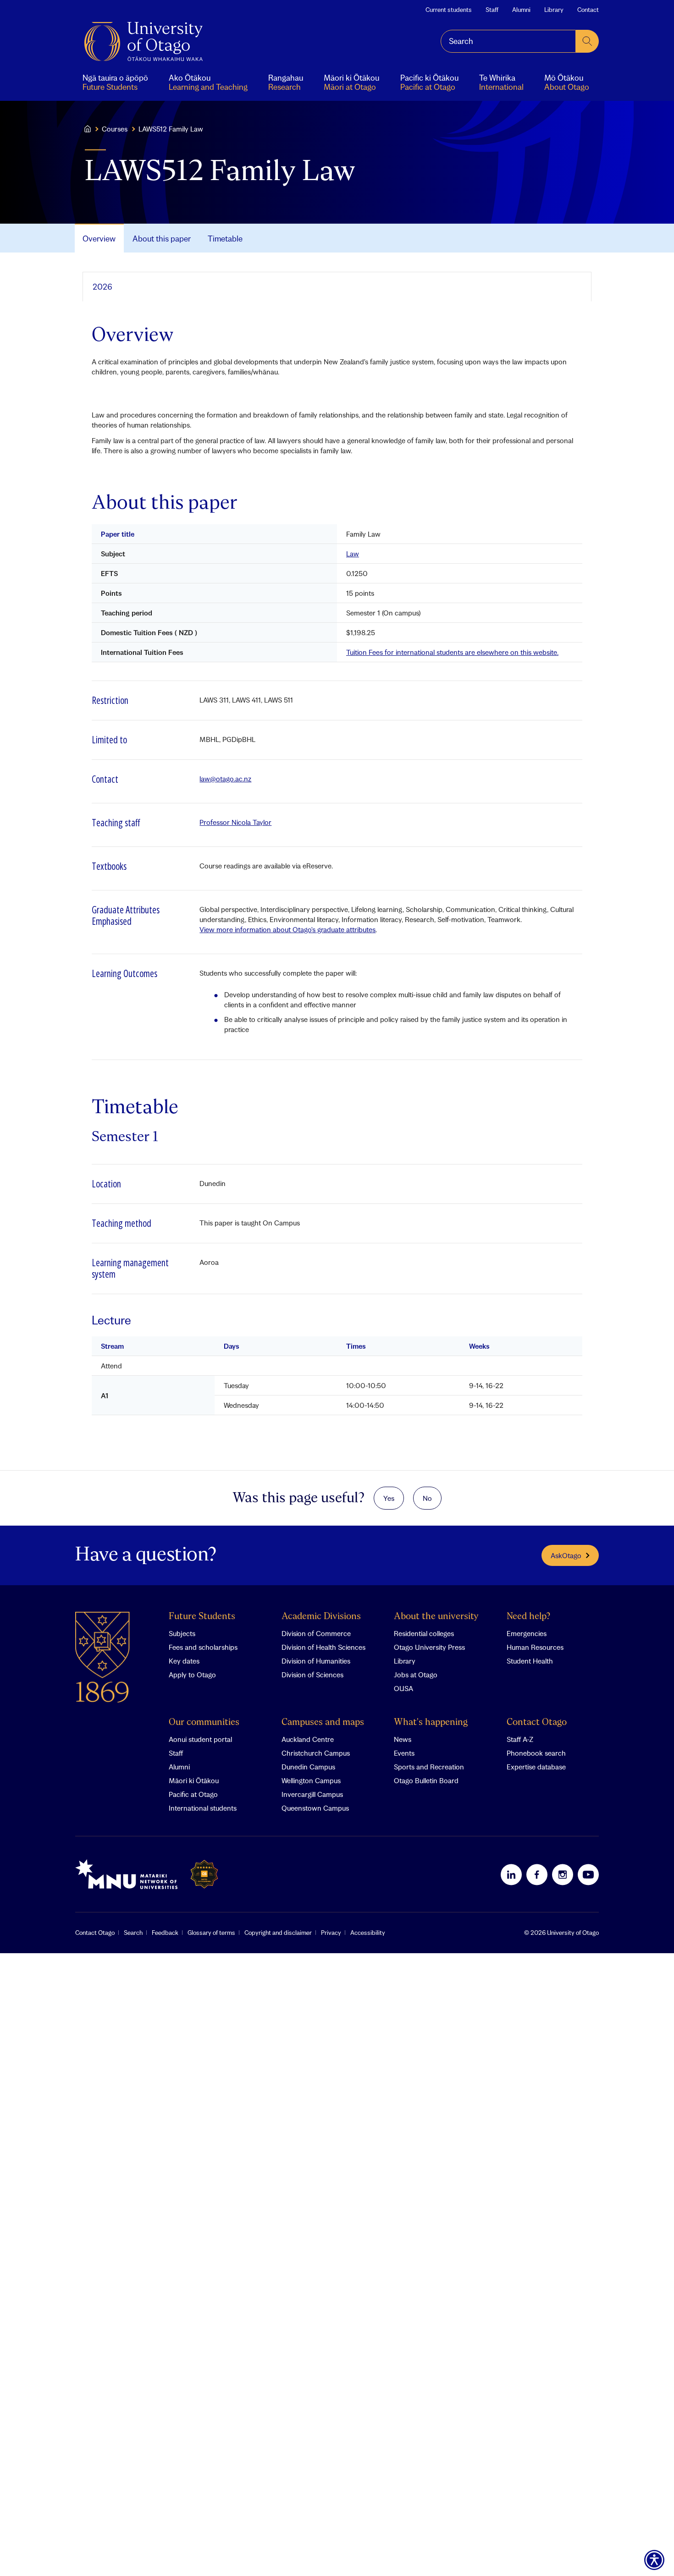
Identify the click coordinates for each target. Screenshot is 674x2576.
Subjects (182, 1633)
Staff (492, 10)
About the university (436, 1617)
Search (133, 1933)
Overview (99, 239)
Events (404, 1753)
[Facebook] (537, 1874)
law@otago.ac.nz (225, 779)
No (427, 1498)
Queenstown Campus (315, 1808)
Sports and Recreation (429, 1767)
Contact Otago (537, 1722)
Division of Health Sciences (323, 1647)
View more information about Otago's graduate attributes (287, 929)
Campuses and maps (323, 1722)
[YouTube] (588, 1874)
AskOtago (566, 1555)
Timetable (225, 239)
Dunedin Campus (308, 1767)
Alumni (521, 10)
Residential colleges (424, 1633)
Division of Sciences (312, 1675)
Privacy (331, 1933)
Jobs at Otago (416, 1675)
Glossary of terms (211, 1933)
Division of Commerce (316, 1633)
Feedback (165, 1933)
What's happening (431, 1722)
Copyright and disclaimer (278, 1933)
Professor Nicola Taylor (235, 822)
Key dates (184, 1661)
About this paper (162, 239)
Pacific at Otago (193, 1794)
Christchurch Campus (316, 1753)
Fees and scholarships (203, 1647)
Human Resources (535, 1647)
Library (554, 10)
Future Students (202, 1617)
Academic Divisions (321, 1617)
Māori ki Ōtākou (194, 1780)
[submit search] (587, 41)
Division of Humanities (316, 1661)
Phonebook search (536, 1753)
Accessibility (368, 1933)
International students (203, 1808)
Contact (588, 10)
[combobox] (508, 41)
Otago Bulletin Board (426, 1780)
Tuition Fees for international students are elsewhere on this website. (452, 652)
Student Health (530, 1661)
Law (353, 554)
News (403, 1739)
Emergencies (527, 1633)
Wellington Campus (311, 1780)
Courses (115, 129)
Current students (449, 10)
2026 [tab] (102, 287)
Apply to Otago (192, 1675)
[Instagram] (563, 1874)
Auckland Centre (308, 1739)
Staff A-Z (520, 1739)
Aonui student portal (200, 1739)
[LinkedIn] (511, 1874)
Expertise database (536, 1767)
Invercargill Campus (312, 1794)
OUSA (403, 1688)
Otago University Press (429, 1647)
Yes (389, 1498)
